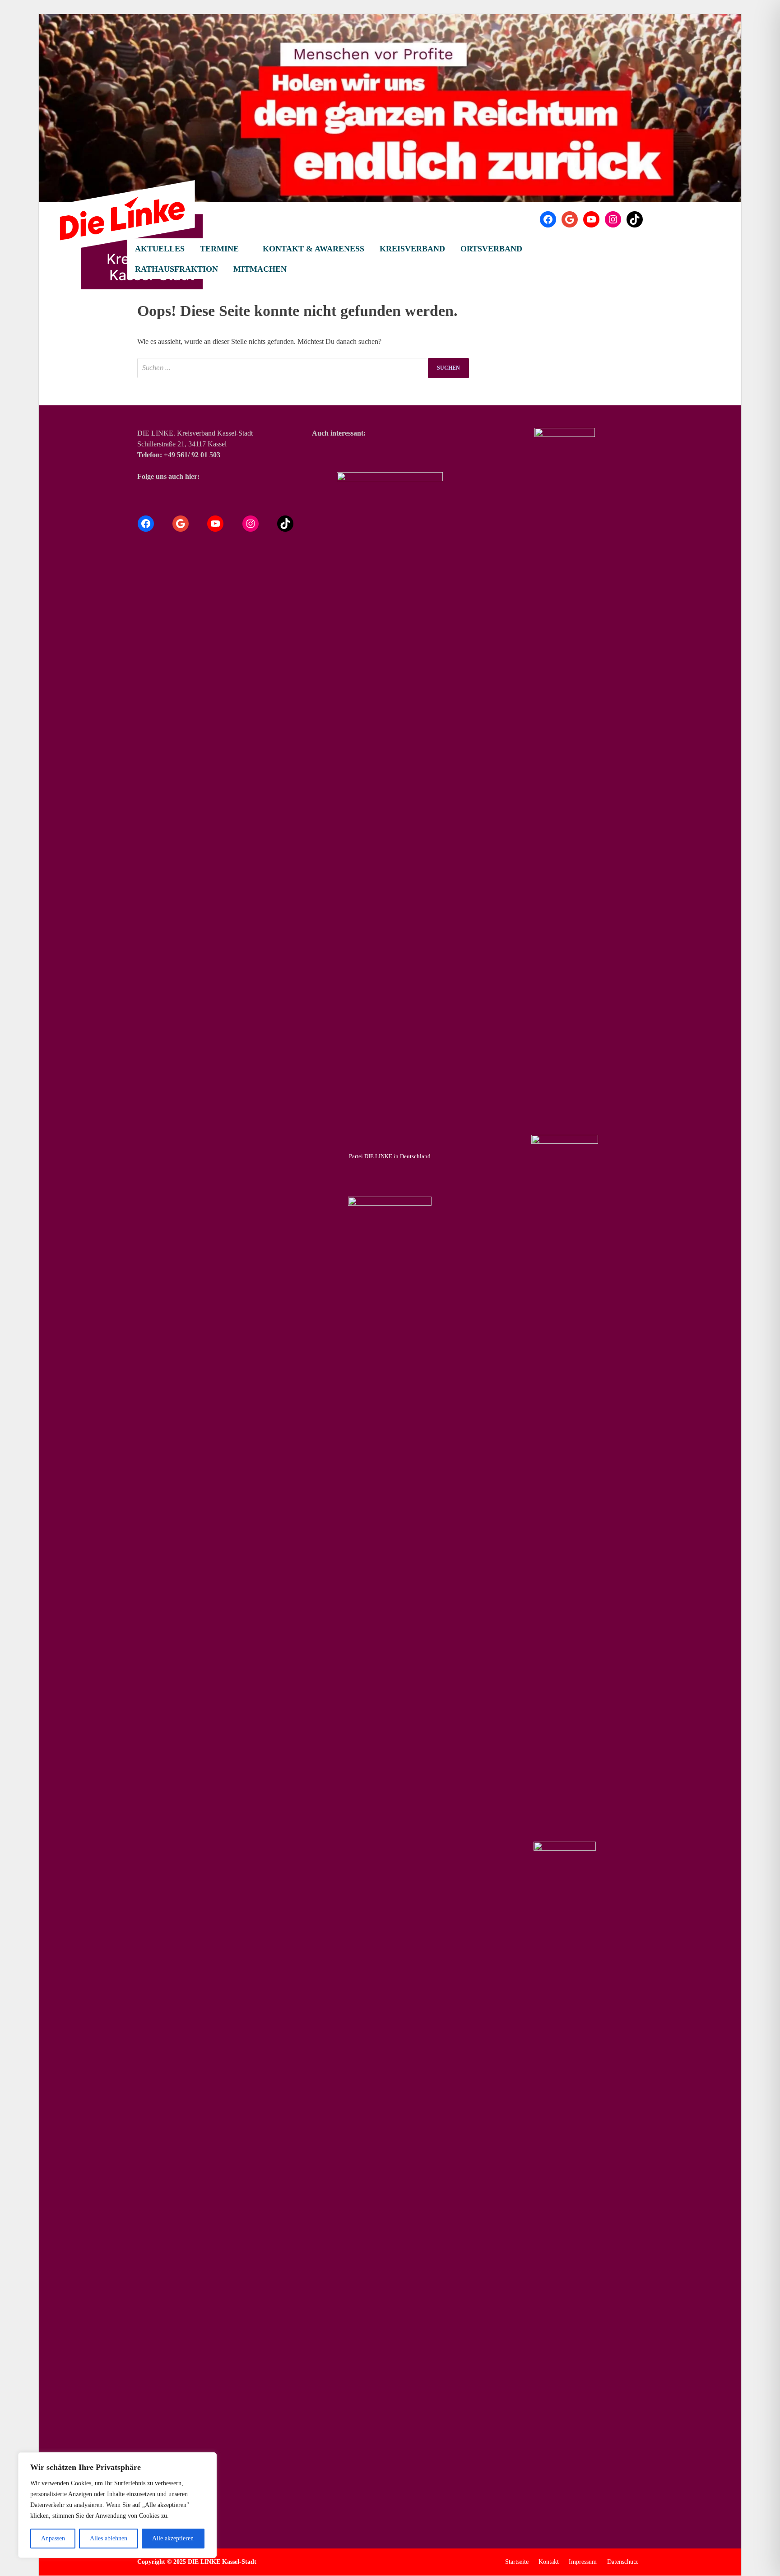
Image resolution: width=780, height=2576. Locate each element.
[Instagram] (613, 219)
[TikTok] (635, 219)
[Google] (570, 219)
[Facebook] (548, 219)
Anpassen (53, 2538)
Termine (219, 249)
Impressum (583, 2562)
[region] (117, 2505)
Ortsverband (491, 249)
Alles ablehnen (109, 2538)
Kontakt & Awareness (313, 249)
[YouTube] (591, 219)
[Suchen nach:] (303, 368)
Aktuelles (160, 249)
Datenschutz (622, 2562)
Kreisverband (412, 249)
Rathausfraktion (176, 269)
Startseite (517, 2562)
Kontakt (549, 2562)
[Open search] (638, 249)
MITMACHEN (260, 269)
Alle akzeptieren (173, 2538)
